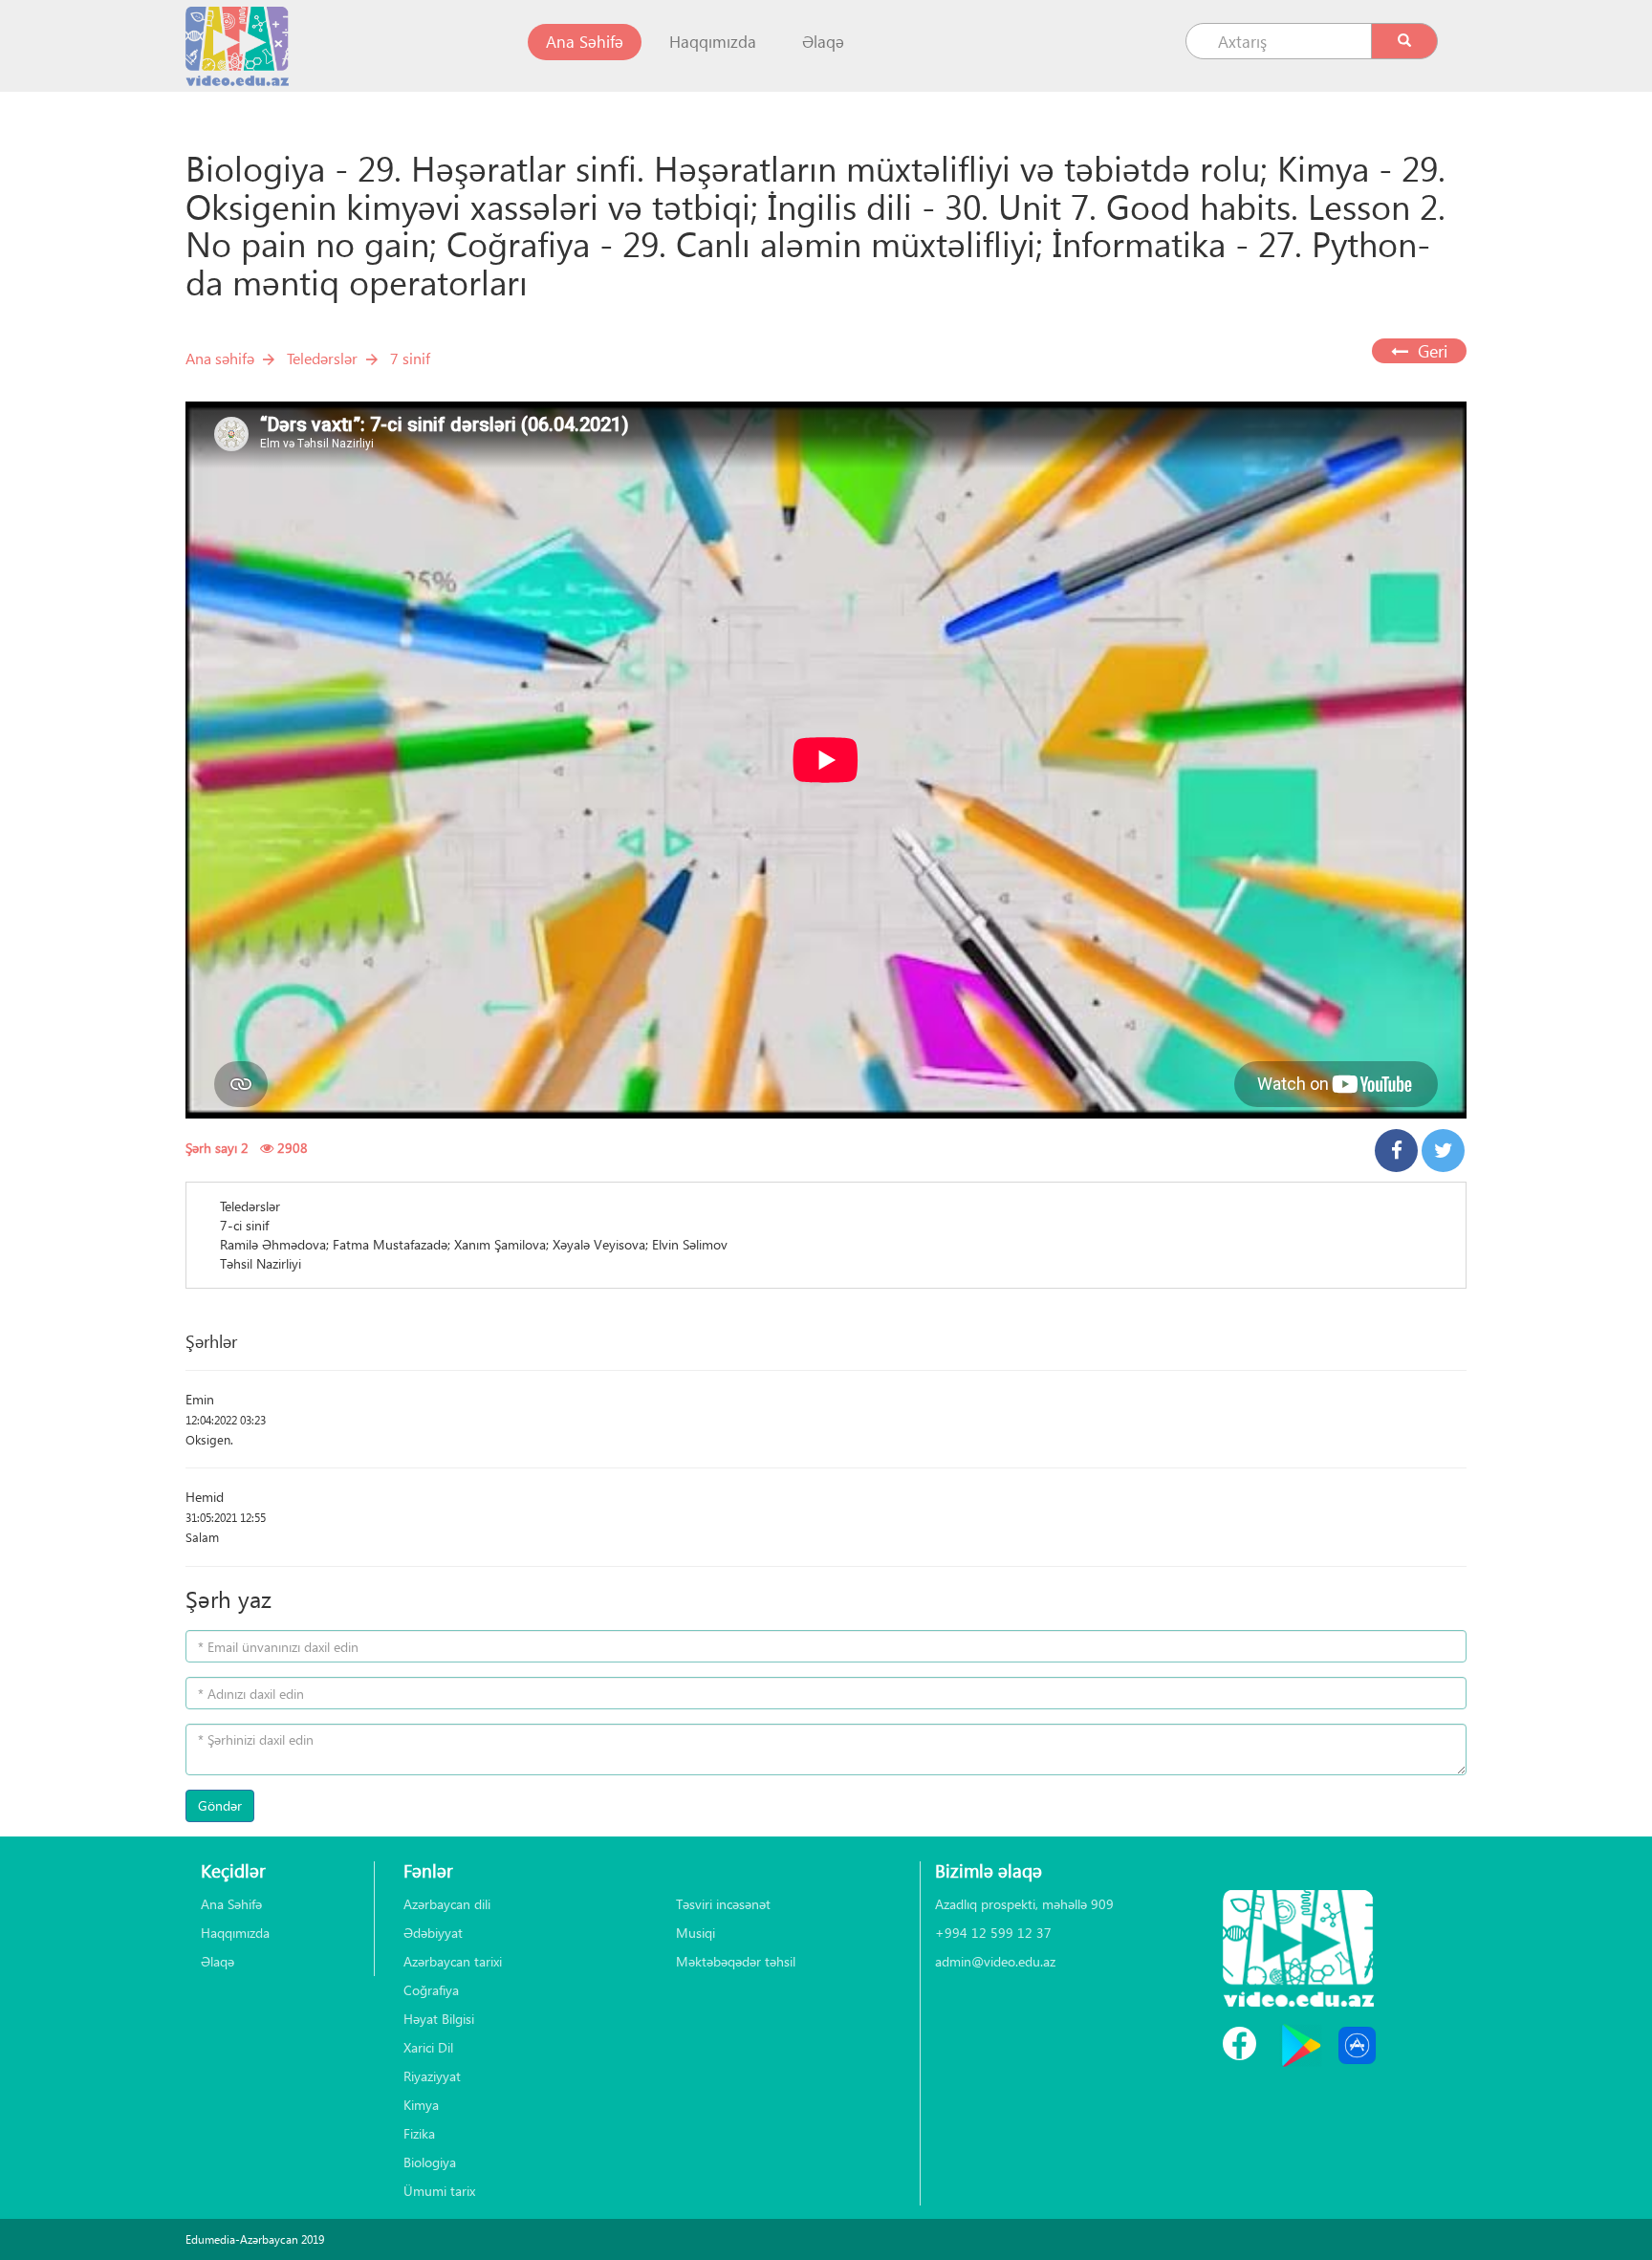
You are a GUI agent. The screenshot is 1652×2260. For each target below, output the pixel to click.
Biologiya (430, 2162)
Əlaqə (823, 42)
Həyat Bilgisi (439, 2019)
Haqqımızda (713, 42)
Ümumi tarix (439, 2191)
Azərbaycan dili (447, 1904)
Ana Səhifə (594, 41)
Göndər (220, 1805)
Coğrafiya (431, 1990)
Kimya (421, 2105)
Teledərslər (322, 358)
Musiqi (696, 1933)
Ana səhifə (220, 358)
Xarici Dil (428, 2047)
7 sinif (410, 358)
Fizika (419, 2133)
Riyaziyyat (432, 2076)
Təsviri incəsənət (723, 1904)
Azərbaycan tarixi (453, 1961)
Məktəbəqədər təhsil (736, 1961)
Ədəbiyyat (433, 1933)
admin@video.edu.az (995, 1961)
